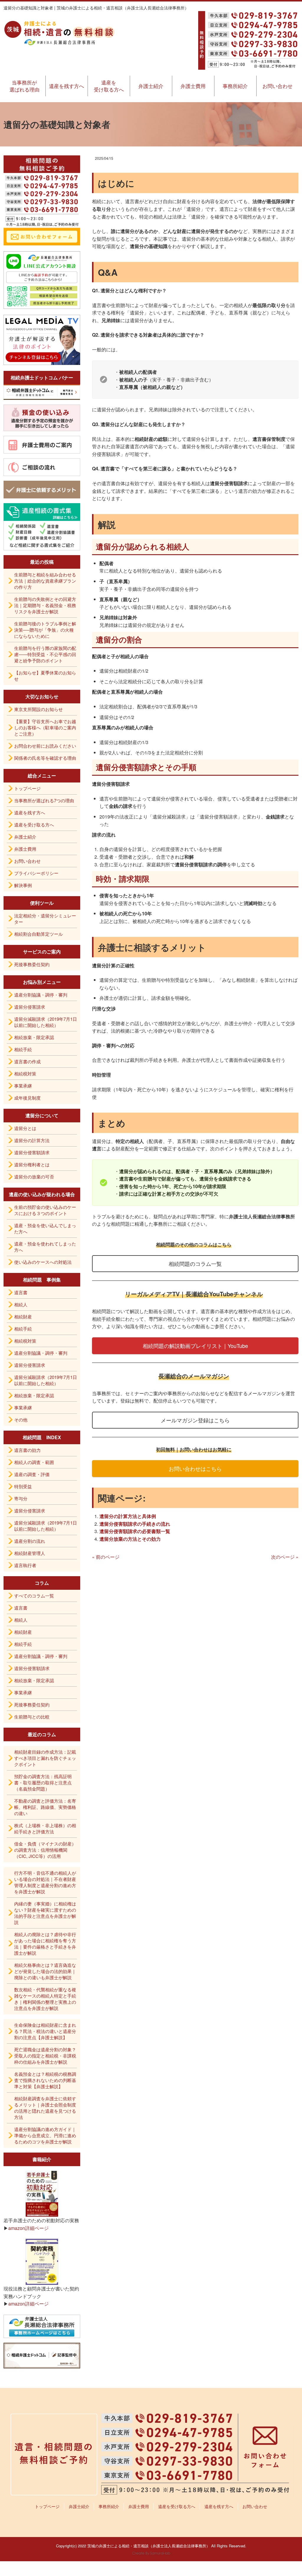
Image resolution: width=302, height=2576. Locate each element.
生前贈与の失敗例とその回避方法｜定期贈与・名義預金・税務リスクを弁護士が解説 (45, 605)
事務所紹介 (235, 86)
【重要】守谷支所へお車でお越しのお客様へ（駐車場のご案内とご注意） (45, 727)
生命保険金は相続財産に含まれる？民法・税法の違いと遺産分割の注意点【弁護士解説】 (45, 2031)
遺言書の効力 (27, 1450)
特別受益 (23, 1486)
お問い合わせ (278, 86)
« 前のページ (106, 1557)
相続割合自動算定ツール (38, 934)
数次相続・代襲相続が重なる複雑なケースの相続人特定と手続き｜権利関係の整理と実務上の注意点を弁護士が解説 (45, 1999)
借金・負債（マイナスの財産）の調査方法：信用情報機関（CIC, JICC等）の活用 (45, 1850)
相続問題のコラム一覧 (195, 1263)
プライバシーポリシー (36, 873)
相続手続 (23, 1049)
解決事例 (23, 885)
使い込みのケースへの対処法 (43, 1262)
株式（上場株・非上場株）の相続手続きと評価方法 (45, 1828)
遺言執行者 (25, 1565)
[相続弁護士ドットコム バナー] (42, 392)
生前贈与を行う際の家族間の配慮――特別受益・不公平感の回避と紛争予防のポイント (45, 654)
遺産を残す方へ (67, 86)
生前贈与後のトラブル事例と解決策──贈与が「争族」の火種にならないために (45, 630)
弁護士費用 (193, 86)
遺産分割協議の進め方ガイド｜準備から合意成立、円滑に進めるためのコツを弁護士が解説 (45, 2135)
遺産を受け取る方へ (109, 86)
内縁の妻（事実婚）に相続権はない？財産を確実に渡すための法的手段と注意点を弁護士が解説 (45, 1913)
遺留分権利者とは (32, 1164)
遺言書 (21, 1292)
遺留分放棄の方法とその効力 (130, 1539)
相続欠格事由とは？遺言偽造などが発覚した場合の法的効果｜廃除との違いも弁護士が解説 (45, 1971)
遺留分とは (25, 1128)
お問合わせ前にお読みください (45, 746)
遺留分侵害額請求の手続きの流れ (135, 1524)
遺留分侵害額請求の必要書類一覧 (135, 1531)
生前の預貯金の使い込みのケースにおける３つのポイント (45, 1210)
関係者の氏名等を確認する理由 (45, 758)
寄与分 (21, 1498)
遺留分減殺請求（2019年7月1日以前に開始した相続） (46, 1022)
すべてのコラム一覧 (34, 1596)
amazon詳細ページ (28, 2228)
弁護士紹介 (151, 86)
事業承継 (23, 1086)
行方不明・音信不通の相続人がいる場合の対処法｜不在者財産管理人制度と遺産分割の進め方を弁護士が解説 (45, 1882)
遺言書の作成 (27, 1061)
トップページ (27, 788)
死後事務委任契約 (32, 964)
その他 (21, 1420)
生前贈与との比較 (32, 1717)
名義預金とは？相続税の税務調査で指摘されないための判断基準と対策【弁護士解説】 (45, 2080)
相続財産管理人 (30, 1553)
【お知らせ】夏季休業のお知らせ (45, 676)
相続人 (21, 1304)
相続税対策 (25, 1073)
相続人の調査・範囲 (34, 1462)
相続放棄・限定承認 (34, 1037)
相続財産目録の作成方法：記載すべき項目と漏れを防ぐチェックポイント (45, 1758)
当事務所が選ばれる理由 (24, 86)
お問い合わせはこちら (195, 1468)
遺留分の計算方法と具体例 (128, 1516)
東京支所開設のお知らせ (38, 709)
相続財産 (23, 1316)
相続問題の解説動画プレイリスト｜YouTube (195, 1346)
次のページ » (285, 1557)
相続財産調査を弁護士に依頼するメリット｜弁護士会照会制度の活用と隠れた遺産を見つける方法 (45, 2108)
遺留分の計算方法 (32, 1140)
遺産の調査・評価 (32, 1474)
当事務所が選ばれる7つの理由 (44, 800)
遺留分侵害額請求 (32, 1152)
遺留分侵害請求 (30, 1007)
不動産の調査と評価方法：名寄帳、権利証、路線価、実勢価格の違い (45, 1807)
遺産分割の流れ (30, 1541)
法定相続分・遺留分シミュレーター (45, 919)
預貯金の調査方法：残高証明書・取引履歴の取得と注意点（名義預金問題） (43, 1782)
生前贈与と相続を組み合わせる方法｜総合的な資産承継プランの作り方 (45, 581)
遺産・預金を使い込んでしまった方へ (45, 1228)
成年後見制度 (27, 1098)
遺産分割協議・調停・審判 (41, 995)
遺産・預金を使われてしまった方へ (45, 1247)
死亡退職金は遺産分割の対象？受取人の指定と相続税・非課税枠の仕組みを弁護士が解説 (45, 2056)
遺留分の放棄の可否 (34, 1177)
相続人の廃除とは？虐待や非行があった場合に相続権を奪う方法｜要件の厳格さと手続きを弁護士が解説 (45, 1944)
